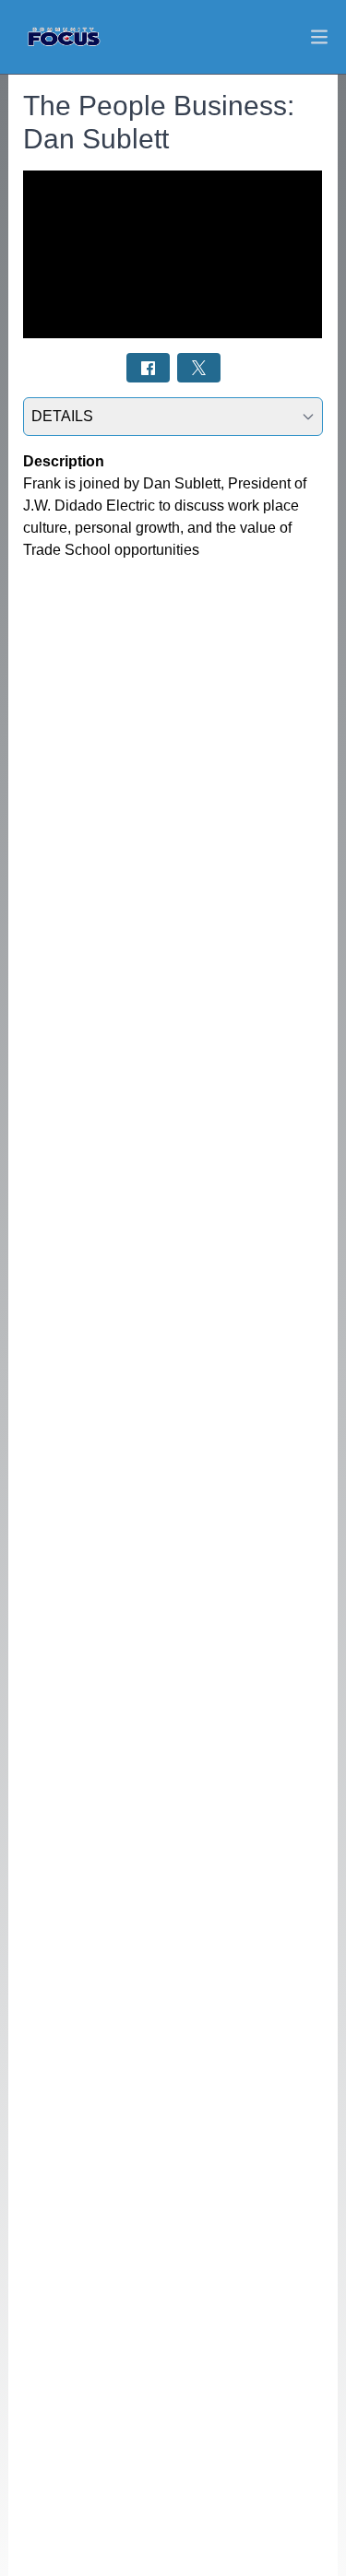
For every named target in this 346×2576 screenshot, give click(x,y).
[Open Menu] (319, 37)
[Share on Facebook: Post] (148, 367)
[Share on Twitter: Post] (199, 367)
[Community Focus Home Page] (64, 37)
